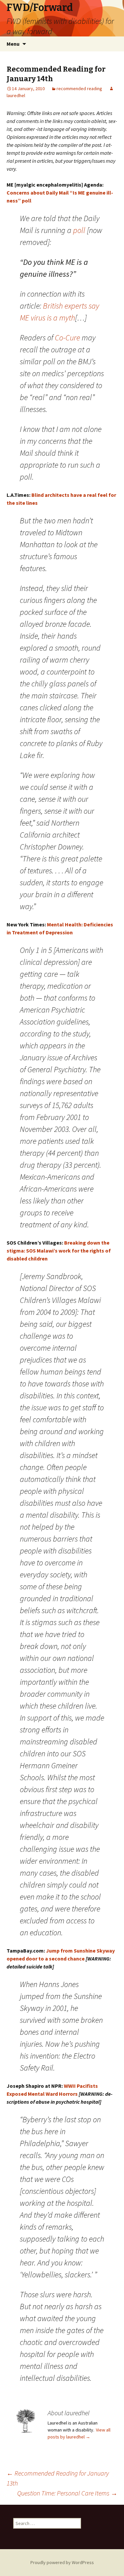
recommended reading (79, 88)
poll (79, 230)
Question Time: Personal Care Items (67, 2493)
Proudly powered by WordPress (62, 2562)
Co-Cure (67, 338)
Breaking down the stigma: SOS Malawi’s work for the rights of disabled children (59, 1251)
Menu (13, 44)
